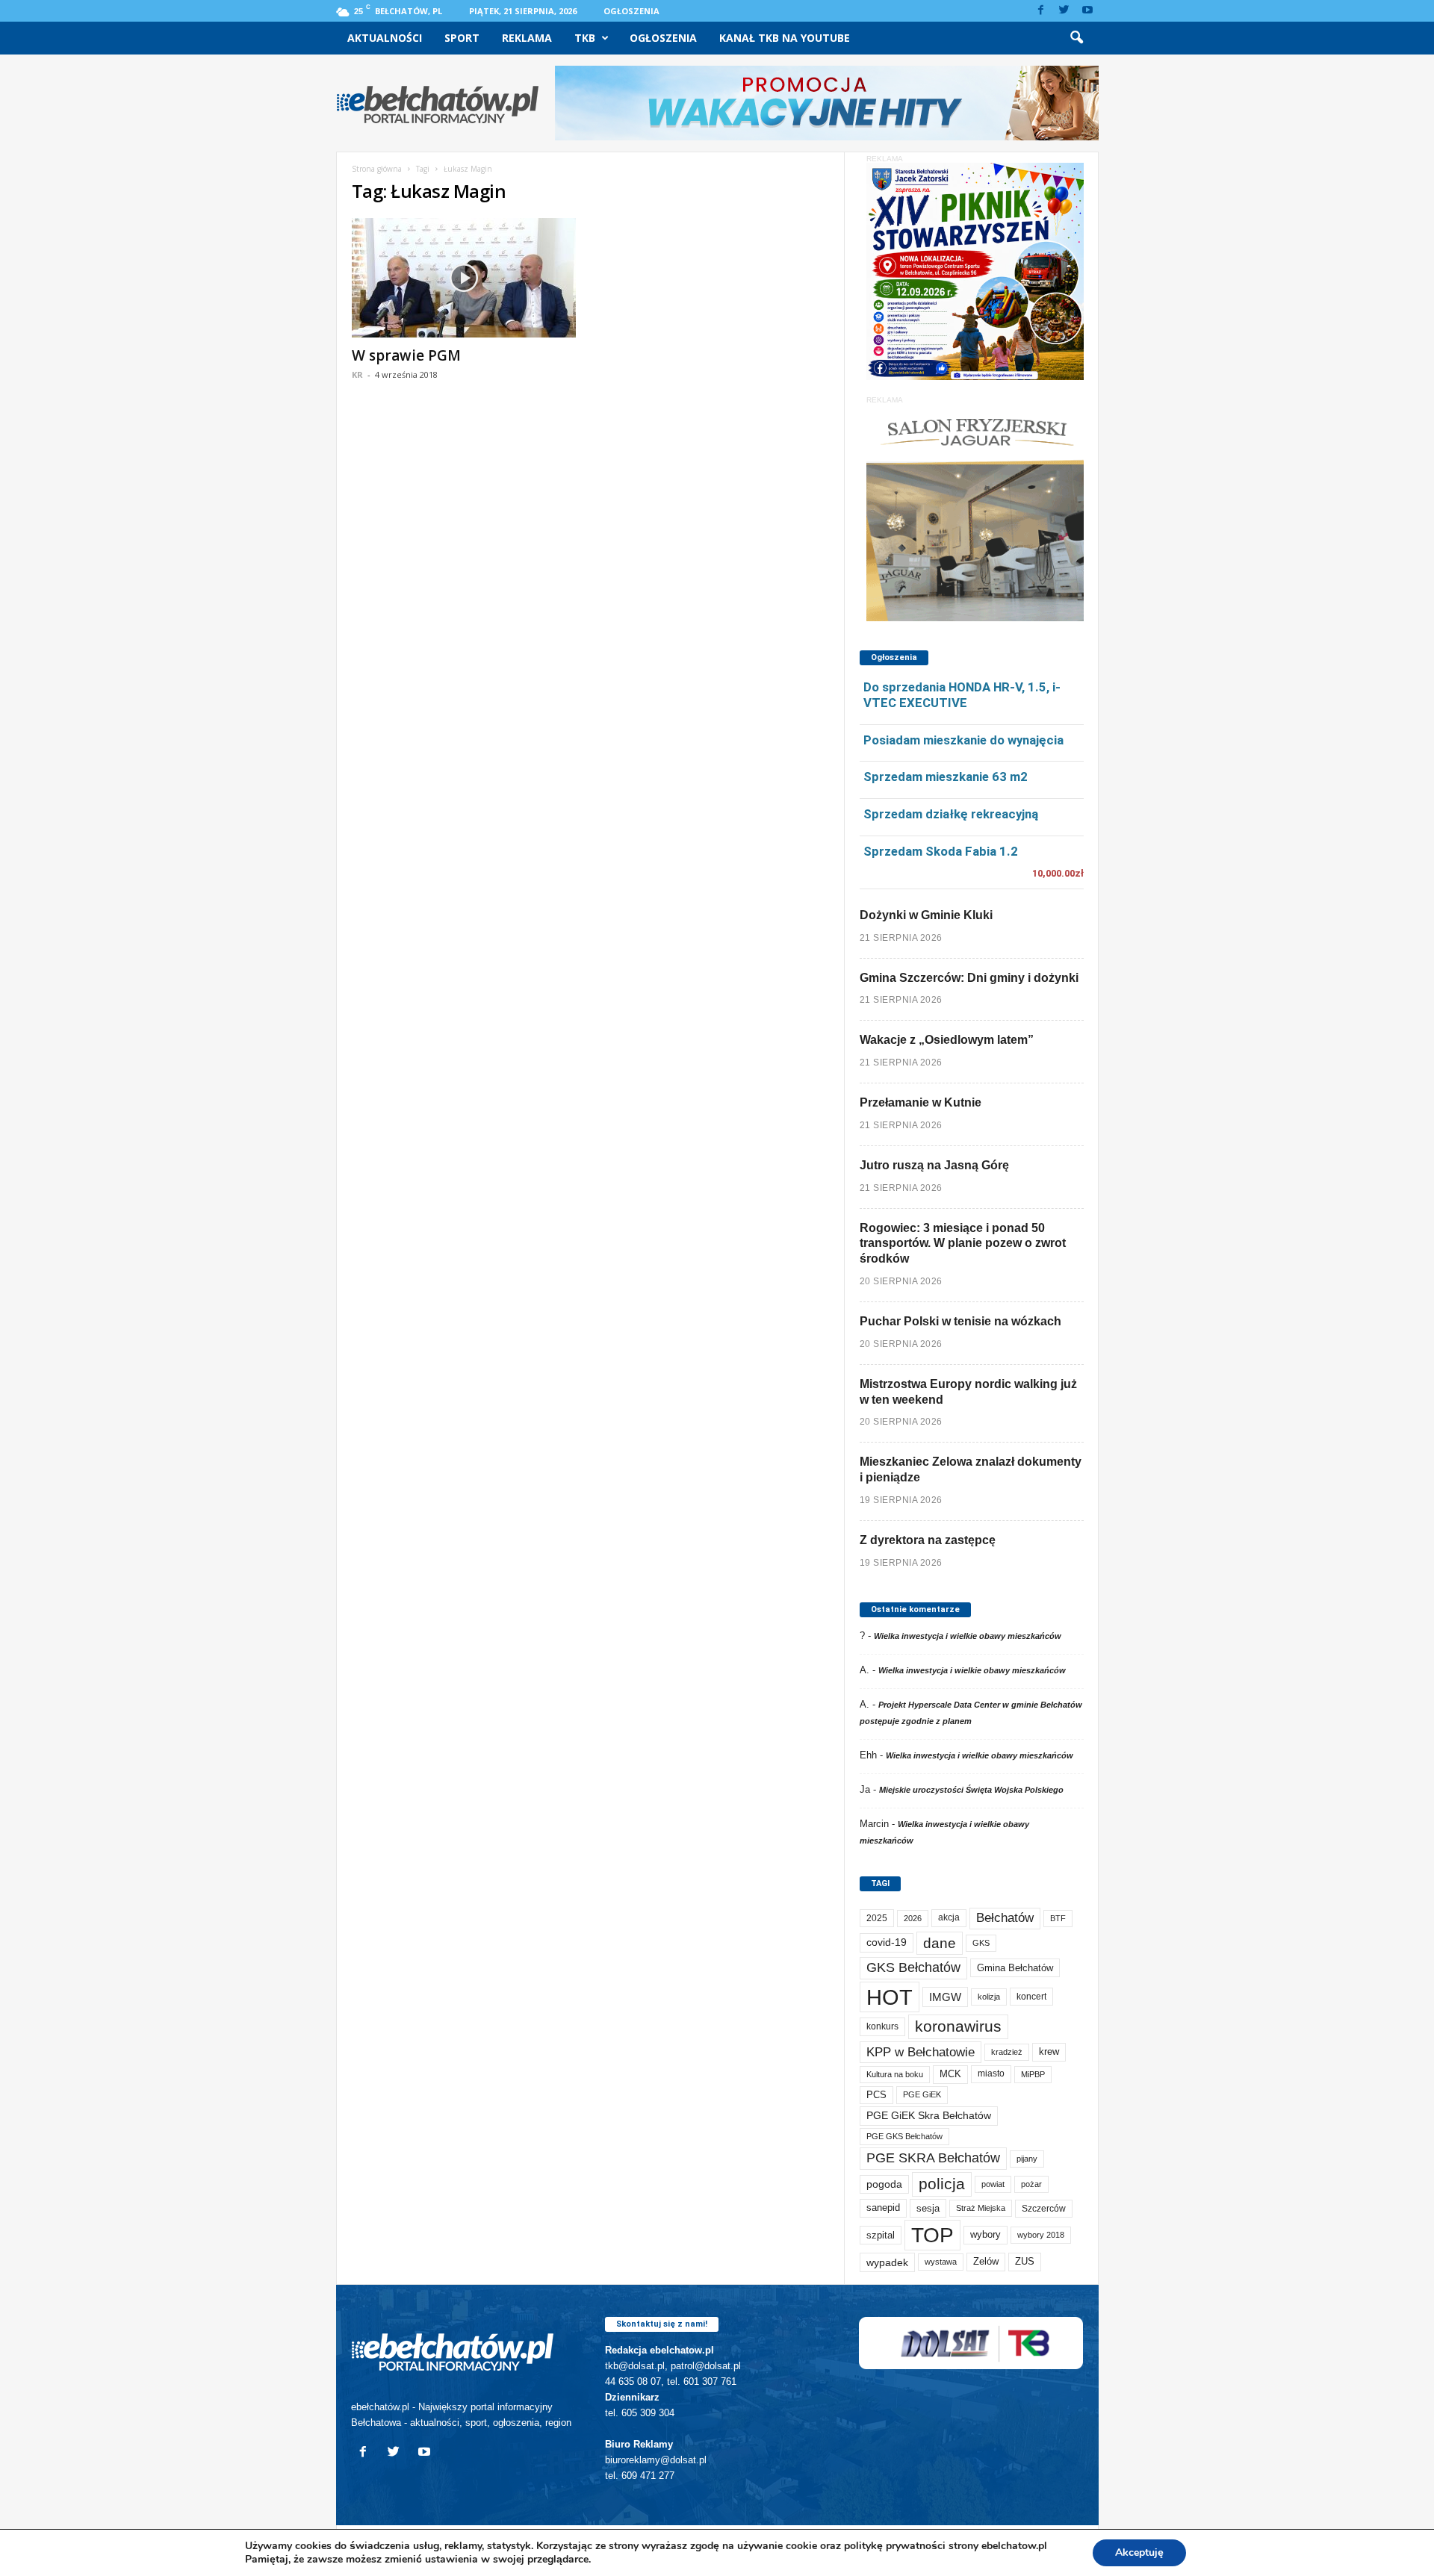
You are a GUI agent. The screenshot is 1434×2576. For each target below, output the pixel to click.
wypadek (887, 2262)
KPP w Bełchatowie (921, 2052)
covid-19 (887, 1942)
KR (357, 374)
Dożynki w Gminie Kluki (926, 915)
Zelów (986, 2261)
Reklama (527, 38)
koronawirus (958, 2026)
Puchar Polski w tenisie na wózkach (960, 1321)
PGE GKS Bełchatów (904, 2136)
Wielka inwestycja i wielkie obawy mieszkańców (968, 1636)
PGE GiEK (922, 2094)
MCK (950, 2074)
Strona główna (377, 169)
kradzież (1007, 2052)
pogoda (884, 2184)
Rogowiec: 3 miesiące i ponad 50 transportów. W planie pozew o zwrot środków (963, 1244)
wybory (986, 2234)
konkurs (882, 2026)
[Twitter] (1064, 11)
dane (940, 1943)
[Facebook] (1041, 11)
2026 (913, 1918)
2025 (877, 1918)
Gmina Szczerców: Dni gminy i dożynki (969, 978)
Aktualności (385, 38)
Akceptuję (1139, 2552)
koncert (1031, 1997)
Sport (462, 38)
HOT (890, 1997)
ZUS (1025, 2261)
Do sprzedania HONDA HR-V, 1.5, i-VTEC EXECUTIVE (962, 695)
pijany (1027, 2159)
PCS (876, 2095)
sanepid (883, 2208)
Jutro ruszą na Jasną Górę (934, 1165)
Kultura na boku (895, 2074)
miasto (991, 2073)
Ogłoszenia (631, 11)
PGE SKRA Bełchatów (933, 2158)
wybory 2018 (1041, 2235)
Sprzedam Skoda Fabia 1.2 (941, 851)
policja (942, 2184)
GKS (981, 1943)
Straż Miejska (981, 2208)
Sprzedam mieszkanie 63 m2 (946, 777)
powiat (993, 2184)
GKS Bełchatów (913, 1967)
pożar (1031, 2184)
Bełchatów (1005, 1918)
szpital (881, 2235)
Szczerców (1044, 2209)
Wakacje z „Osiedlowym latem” (947, 1040)
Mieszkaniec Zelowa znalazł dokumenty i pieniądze (971, 1469)
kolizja (989, 1997)
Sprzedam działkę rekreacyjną (951, 814)
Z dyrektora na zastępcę (928, 1540)
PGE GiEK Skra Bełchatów (929, 2116)
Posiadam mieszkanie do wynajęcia (963, 740)
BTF (1058, 1918)
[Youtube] (1087, 11)
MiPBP (1033, 2074)
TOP (932, 2235)
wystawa (941, 2262)
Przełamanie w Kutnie (921, 1102)
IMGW (945, 1997)
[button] (1076, 38)
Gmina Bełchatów (1015, 1968)
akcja (949, 1917)
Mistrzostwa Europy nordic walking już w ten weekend (968, 1392)
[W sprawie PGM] (464, 278)
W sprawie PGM (406, 355)
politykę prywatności (895, 2546)
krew (1049, 2051)
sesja (928, 2208)
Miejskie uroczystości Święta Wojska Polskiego (971, 1790)
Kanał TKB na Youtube (785, 38)
